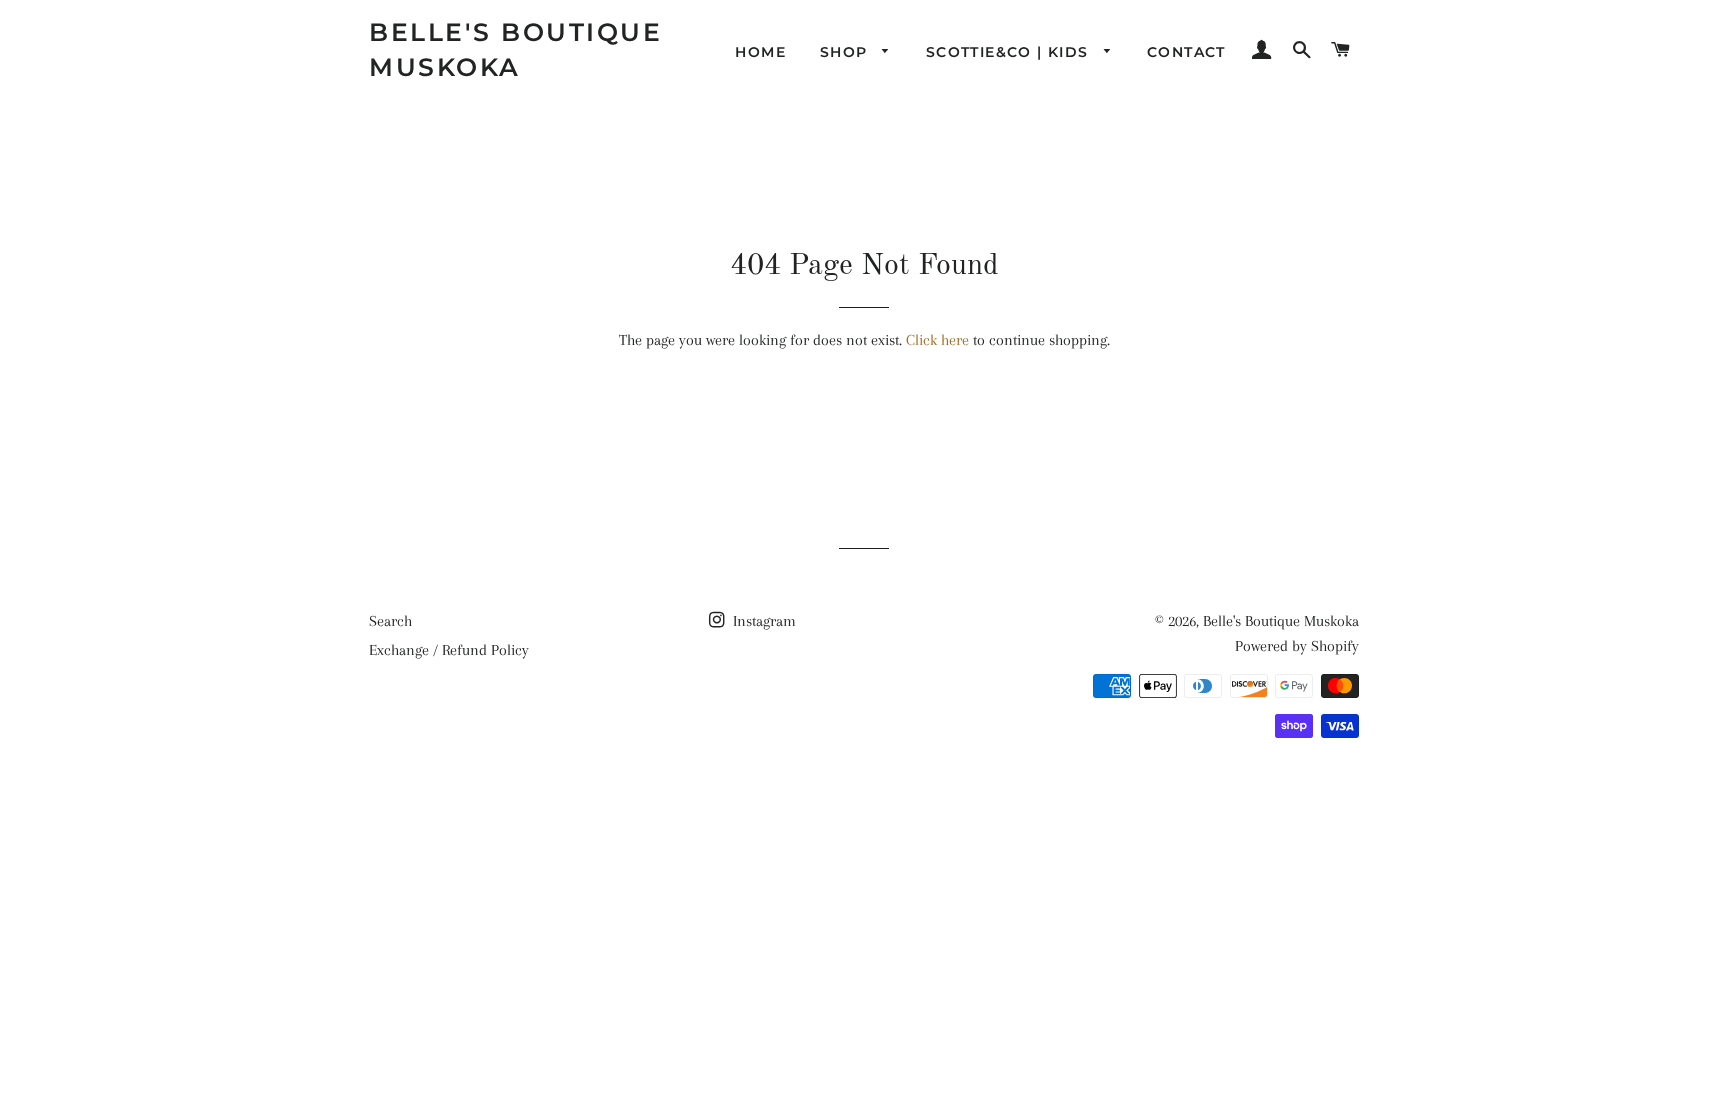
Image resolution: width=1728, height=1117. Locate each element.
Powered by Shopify (1297, 646)
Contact (1186, 52)
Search (390, 621)
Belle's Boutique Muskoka (515, 49)
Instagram (762, 621)
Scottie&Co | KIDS (1010, 52)
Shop (846, 52)
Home (760, 52)
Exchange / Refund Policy (449, 650)
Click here (937, 340)
